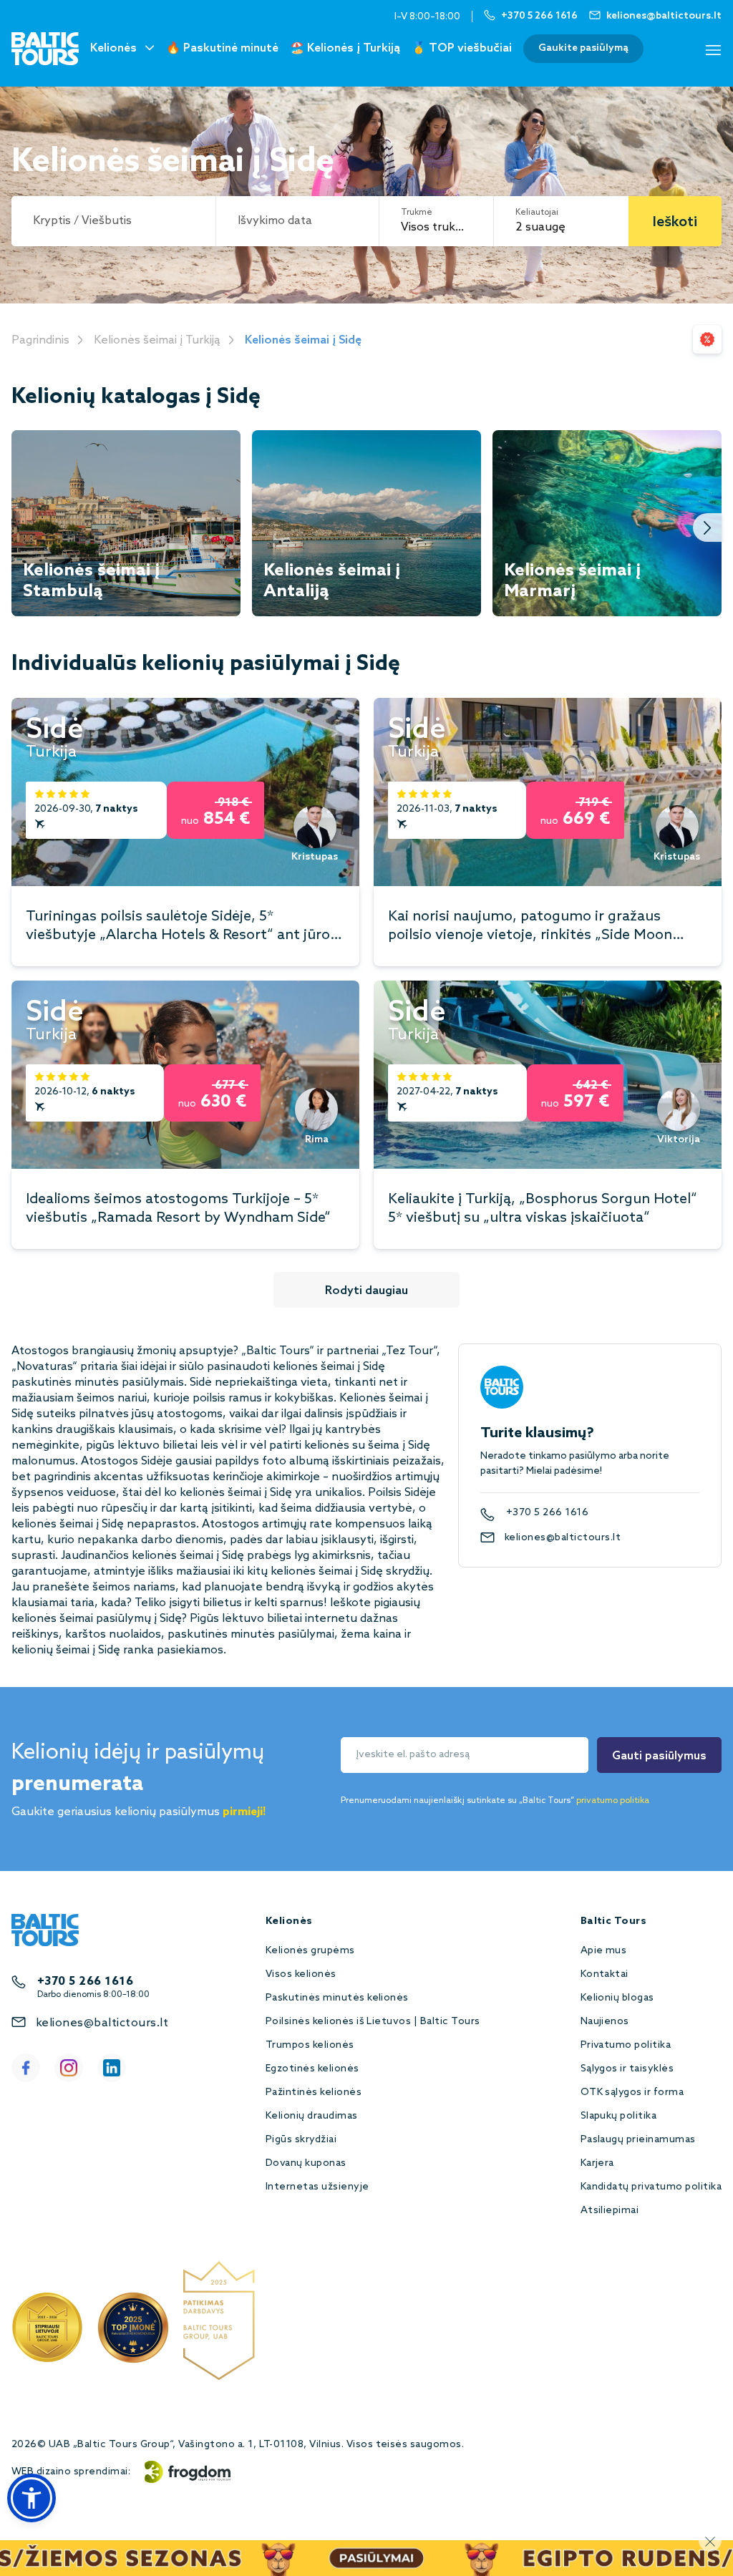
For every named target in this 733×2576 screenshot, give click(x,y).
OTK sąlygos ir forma (632, 2093)
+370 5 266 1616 (547, 1513)
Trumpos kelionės (310, 2045)
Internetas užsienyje (317, 2187)
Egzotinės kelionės (312, 2069)
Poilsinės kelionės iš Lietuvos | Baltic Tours (373, 2022)
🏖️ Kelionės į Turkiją (345, 48)
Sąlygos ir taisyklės (627, 2069)
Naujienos (605, 2022)
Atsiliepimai (610, 2211)
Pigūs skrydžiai (301, 2140)
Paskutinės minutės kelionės (337, 1998)
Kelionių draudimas (312, 2116)
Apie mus (604, 1951)
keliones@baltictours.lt (563, 1538)
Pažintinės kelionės (314, 2093)
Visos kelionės (301, 1974)
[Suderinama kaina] (707, 339)
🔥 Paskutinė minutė (222, 48)
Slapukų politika (619, 2116)
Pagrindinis (40, 340)
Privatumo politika (626, 2045)
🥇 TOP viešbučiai (462, 48)
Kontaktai (605, 1974)
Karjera (597, 2163)
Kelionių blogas (617, 1998)
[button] (31, 2498)
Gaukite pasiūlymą (583, 48)
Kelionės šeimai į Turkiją (157, 340)
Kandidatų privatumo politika (651, 2187)
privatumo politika (613, 1801)
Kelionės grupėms (310, 1951)
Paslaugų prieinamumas (638, 2140)
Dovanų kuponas (306, 2163)
